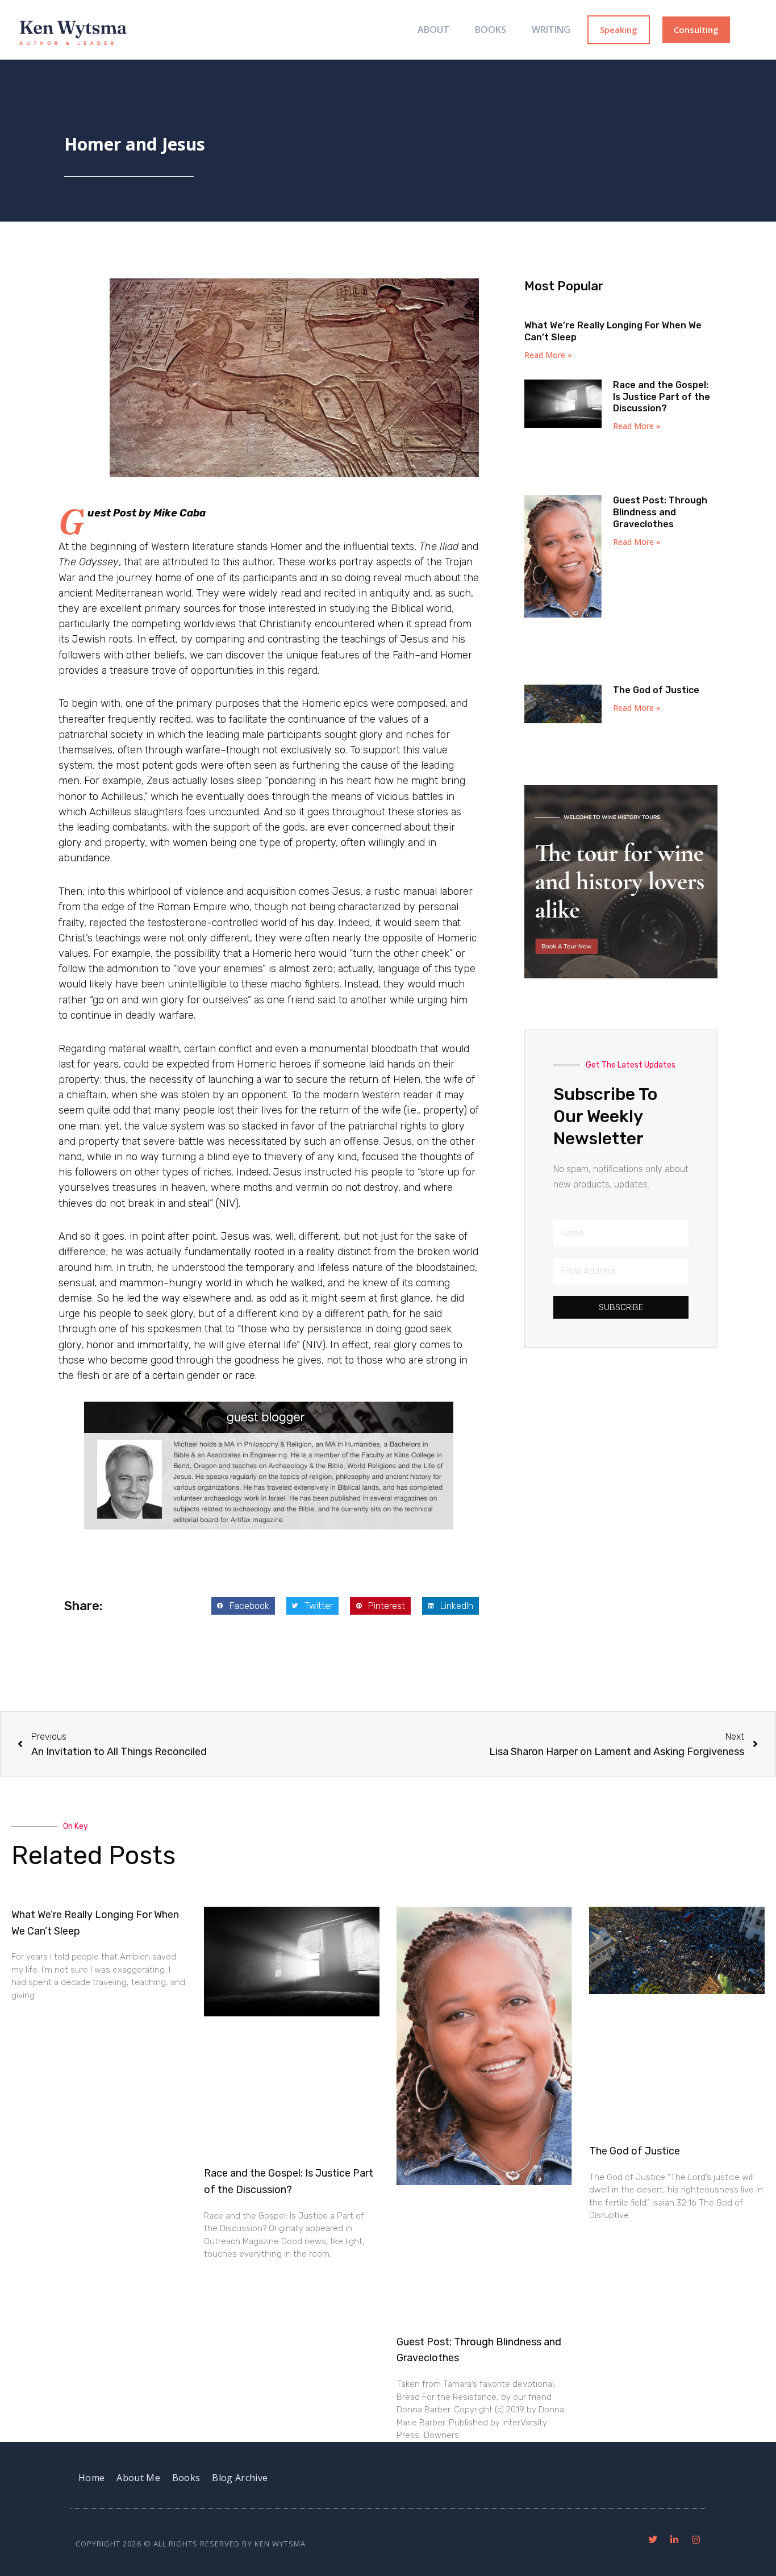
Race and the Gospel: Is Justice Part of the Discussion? (662, 397)
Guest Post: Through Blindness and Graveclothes (660, 512)
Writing (551, 30)
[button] (243, 1606)
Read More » (548, 355)
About (433, 30)
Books (491, 30)
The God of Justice (656, 690)
